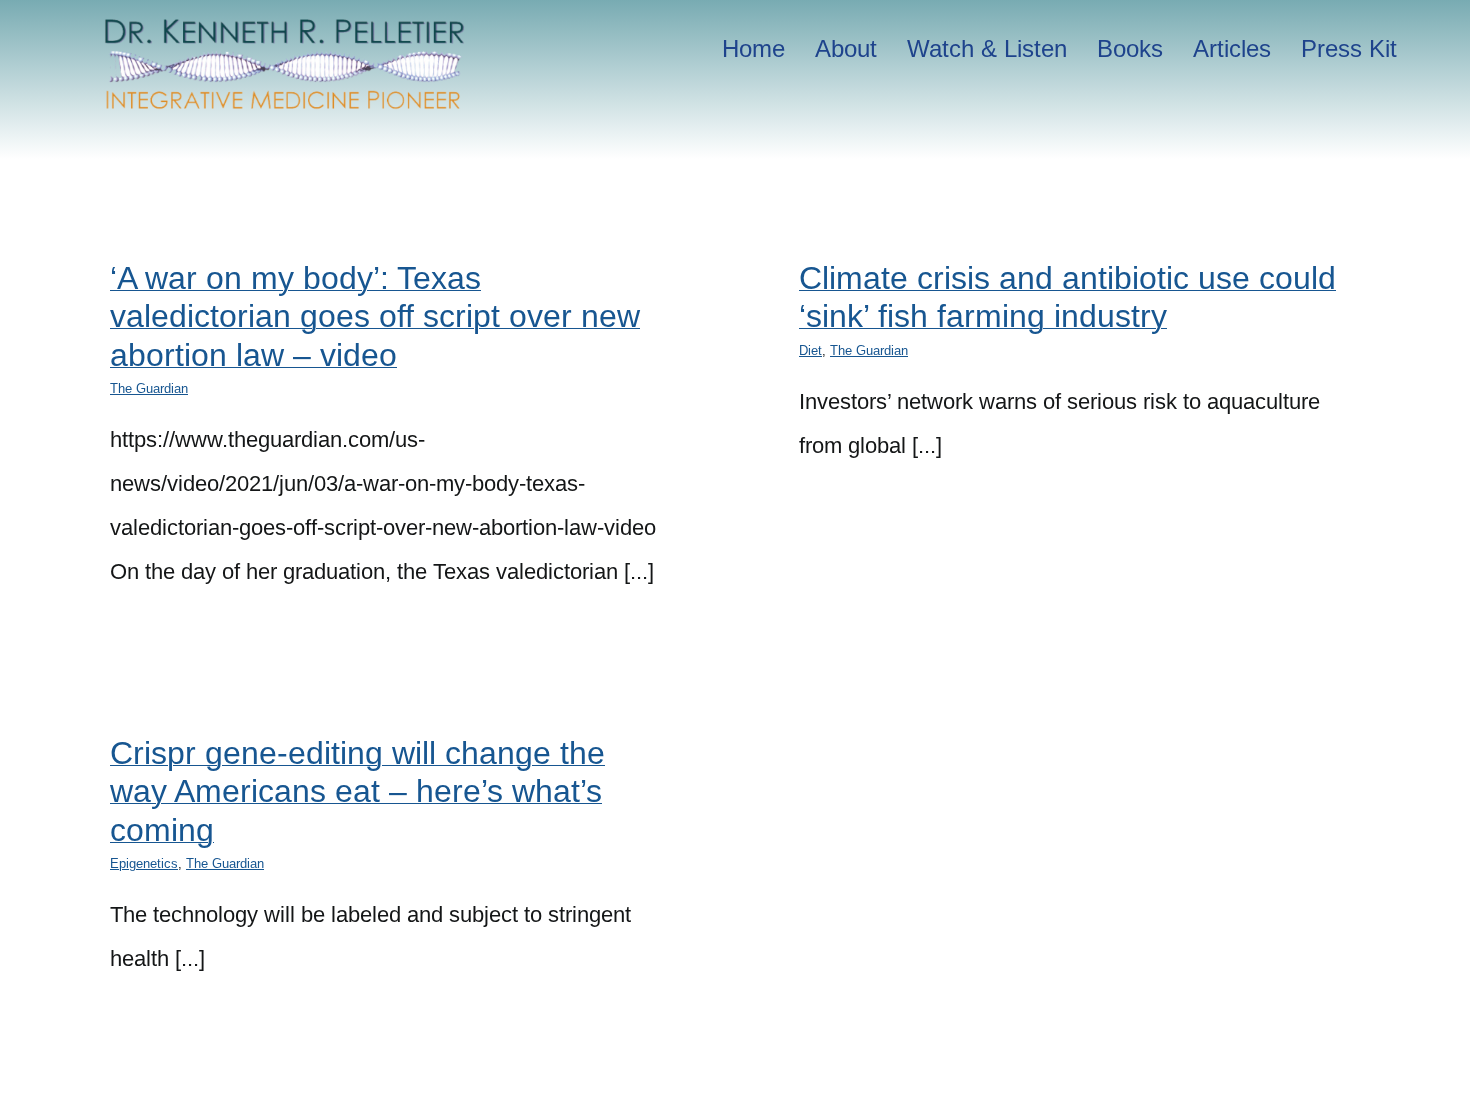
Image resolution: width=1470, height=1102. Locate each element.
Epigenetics (144, 863)
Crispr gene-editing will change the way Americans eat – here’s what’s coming (357, 791)
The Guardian (149, 388)
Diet (810, 350)
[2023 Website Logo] (285, 25)
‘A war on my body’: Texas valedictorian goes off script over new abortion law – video (375, 316)
